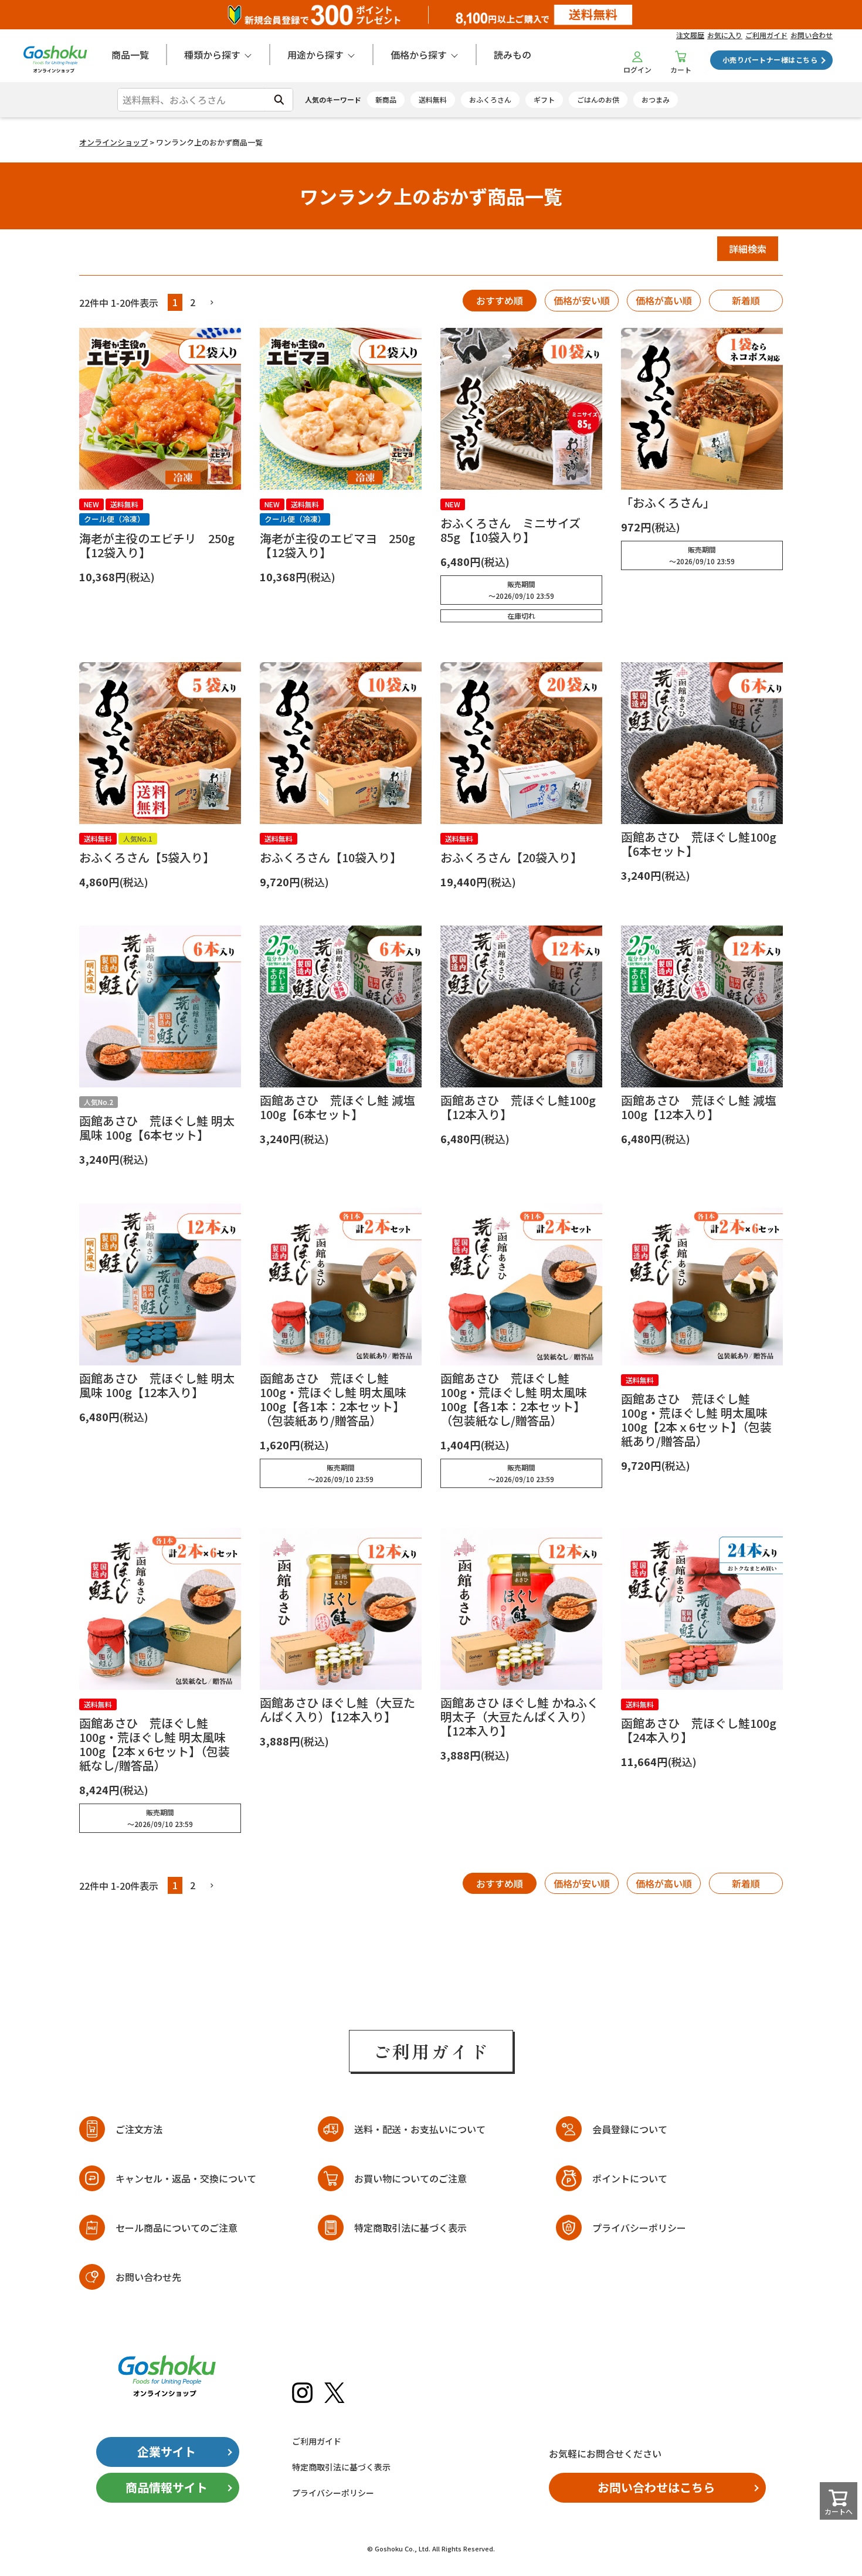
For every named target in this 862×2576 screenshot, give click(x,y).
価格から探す (419, 55)
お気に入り (725, 35)
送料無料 (433, 99)
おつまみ (656, 99)
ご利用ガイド (766, 35)
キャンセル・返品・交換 (186, 2178)
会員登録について (630, 2129)
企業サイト (167, 2451)
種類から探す (212, 55)
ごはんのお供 (598, 99)
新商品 (386, 99)
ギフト (544, 99)
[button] (212, 303)
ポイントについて (630, 2178)
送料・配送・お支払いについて (420, 2129)
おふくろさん (490, 99)
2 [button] (193, 302)
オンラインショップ (113, 142)
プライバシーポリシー (639, 2228)
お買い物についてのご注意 (410, 2178)
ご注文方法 (139, 2129)
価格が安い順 (582, 300)
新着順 (746, 300)
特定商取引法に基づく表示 (410, 2228)
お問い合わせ (812, 35)
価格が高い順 (664, 300)
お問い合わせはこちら (656, 2487)
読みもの (513, 55)
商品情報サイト (167, 2487)
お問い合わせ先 (148, 2277)
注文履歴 (690, 35)
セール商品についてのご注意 (177, 2228)
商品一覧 (130, 55)
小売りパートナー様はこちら (770, 60)
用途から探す (315, 55)
